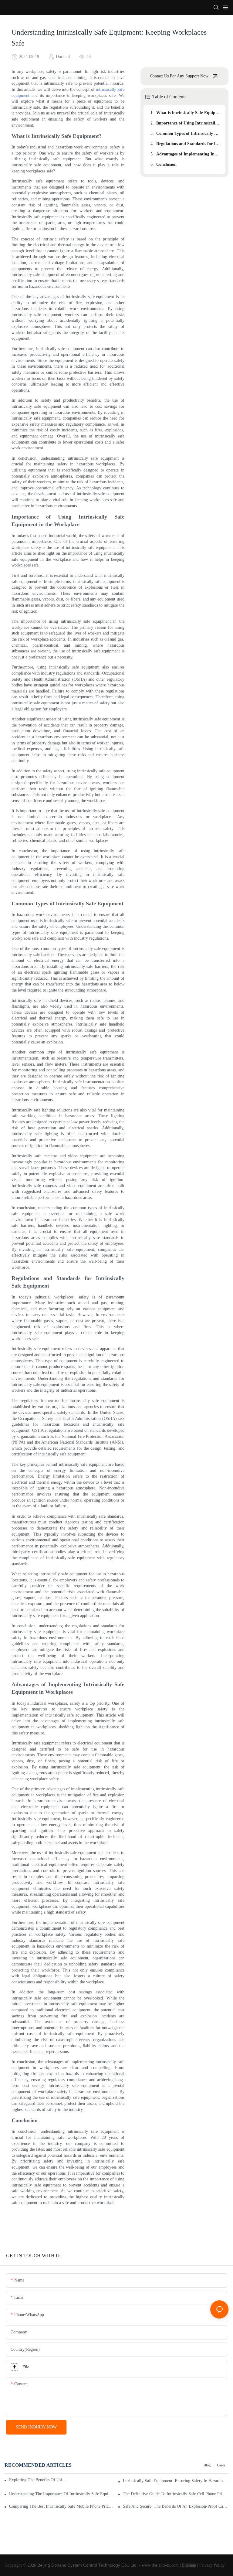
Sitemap (189, 2565)
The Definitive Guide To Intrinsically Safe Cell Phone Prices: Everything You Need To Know (176, 2494)
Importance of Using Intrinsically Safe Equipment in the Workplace (188, 123)
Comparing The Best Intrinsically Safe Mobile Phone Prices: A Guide (62, 2506)
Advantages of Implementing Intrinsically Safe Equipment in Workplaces (188, 154)
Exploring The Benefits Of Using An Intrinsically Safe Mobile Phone (38, 2480)
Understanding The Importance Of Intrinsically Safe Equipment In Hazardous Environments (62, 2494)
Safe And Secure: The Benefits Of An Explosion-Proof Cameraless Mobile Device (176, 2506)
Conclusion (166, 164)
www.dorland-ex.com (160, 2565)
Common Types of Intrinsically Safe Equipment (188, 133)
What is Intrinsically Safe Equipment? (188, 113)
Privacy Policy (212, 2565)
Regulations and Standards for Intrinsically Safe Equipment (188, 144)
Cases (221, 2465)
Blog (207, 2465)
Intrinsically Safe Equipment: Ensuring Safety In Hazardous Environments (176, 2481)
